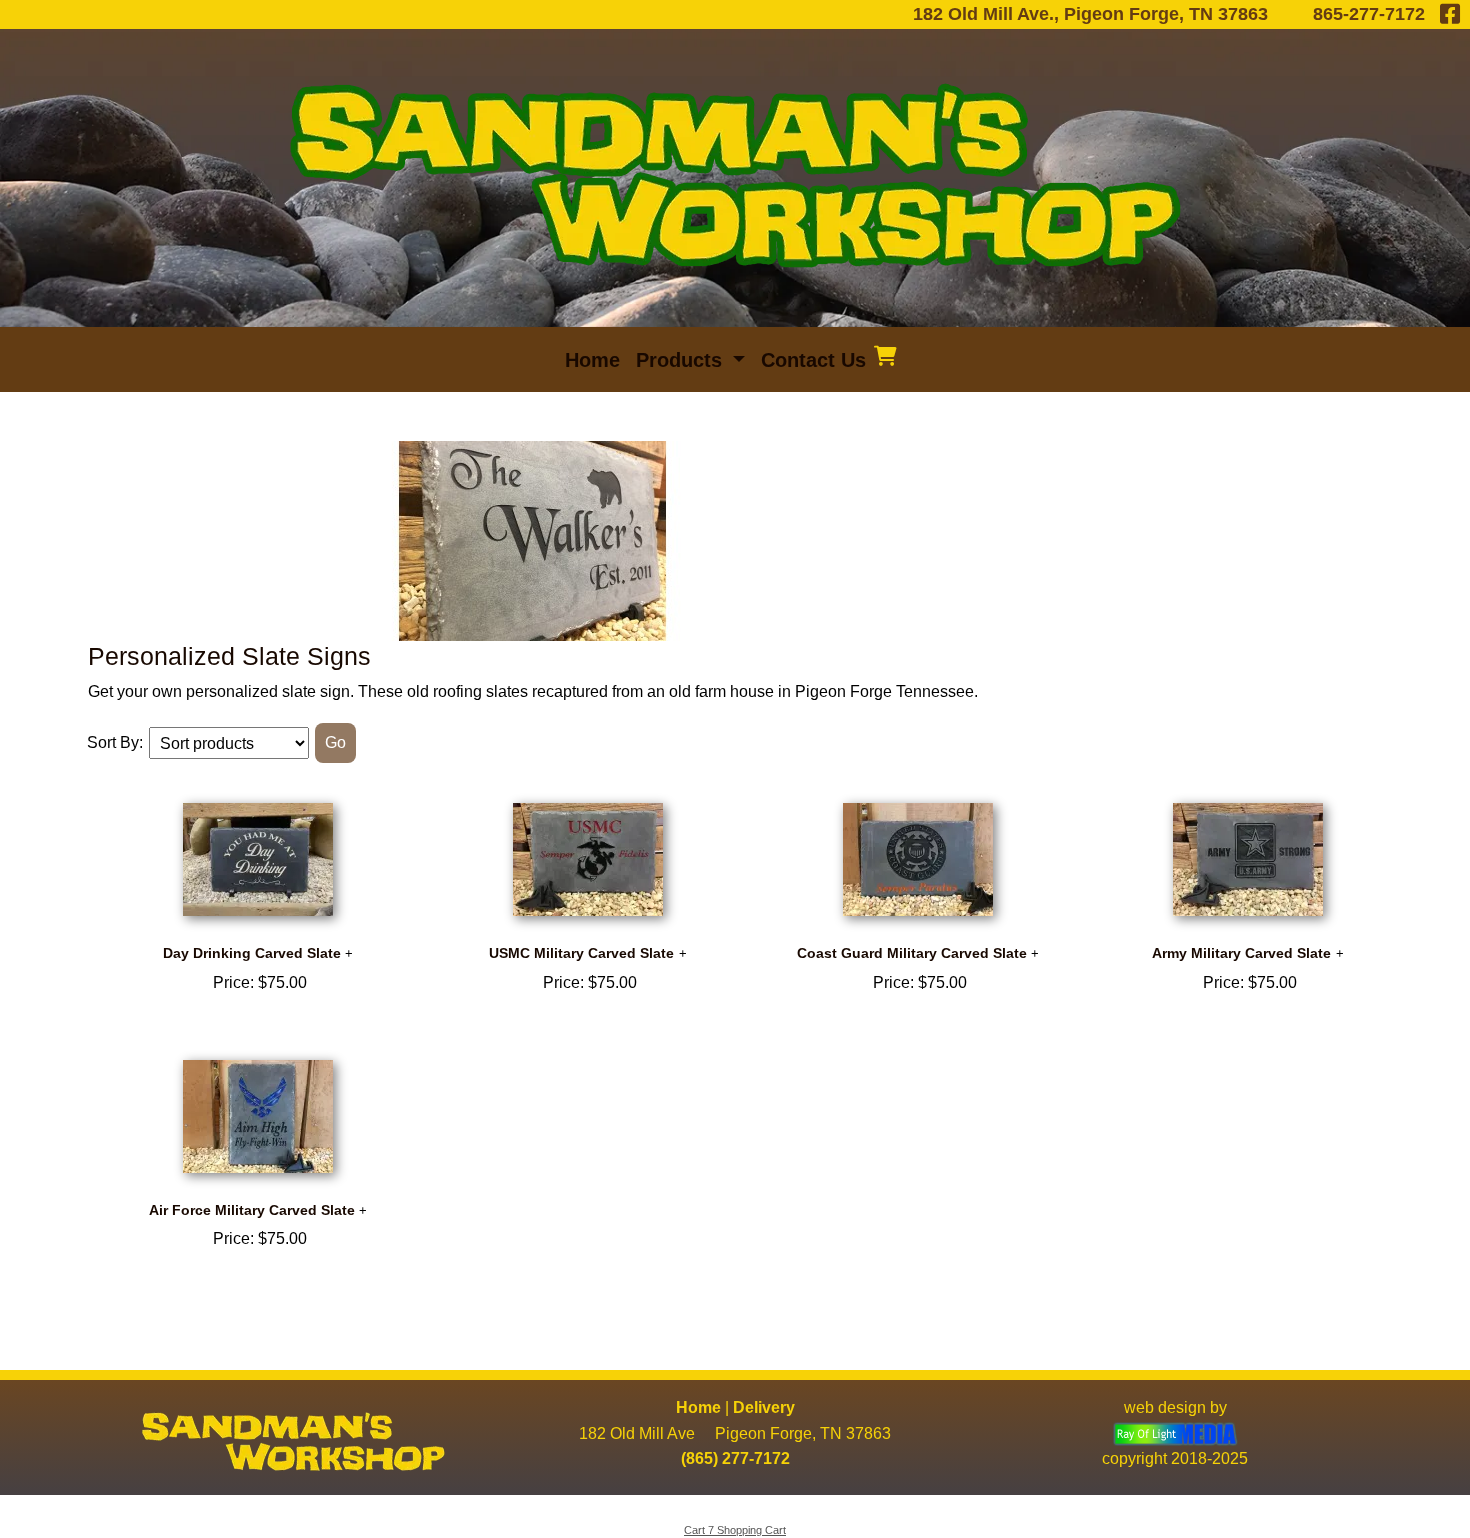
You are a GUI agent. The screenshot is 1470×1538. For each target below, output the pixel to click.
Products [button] (682, 360)
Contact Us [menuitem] (813, 360)
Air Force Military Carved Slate (252, 1210)
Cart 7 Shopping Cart (735, 1530)
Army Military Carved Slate (1241, 953)
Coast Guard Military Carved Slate (912, 953)
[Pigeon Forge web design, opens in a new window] (1175, 1433)
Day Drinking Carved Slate (252, 953)
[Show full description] (349, 954)
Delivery (764, 1407)
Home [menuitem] (592, 360)
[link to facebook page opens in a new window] (1450, 14)
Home (698, 1407)
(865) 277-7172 (735, 1458)
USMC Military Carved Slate (581, 953)
